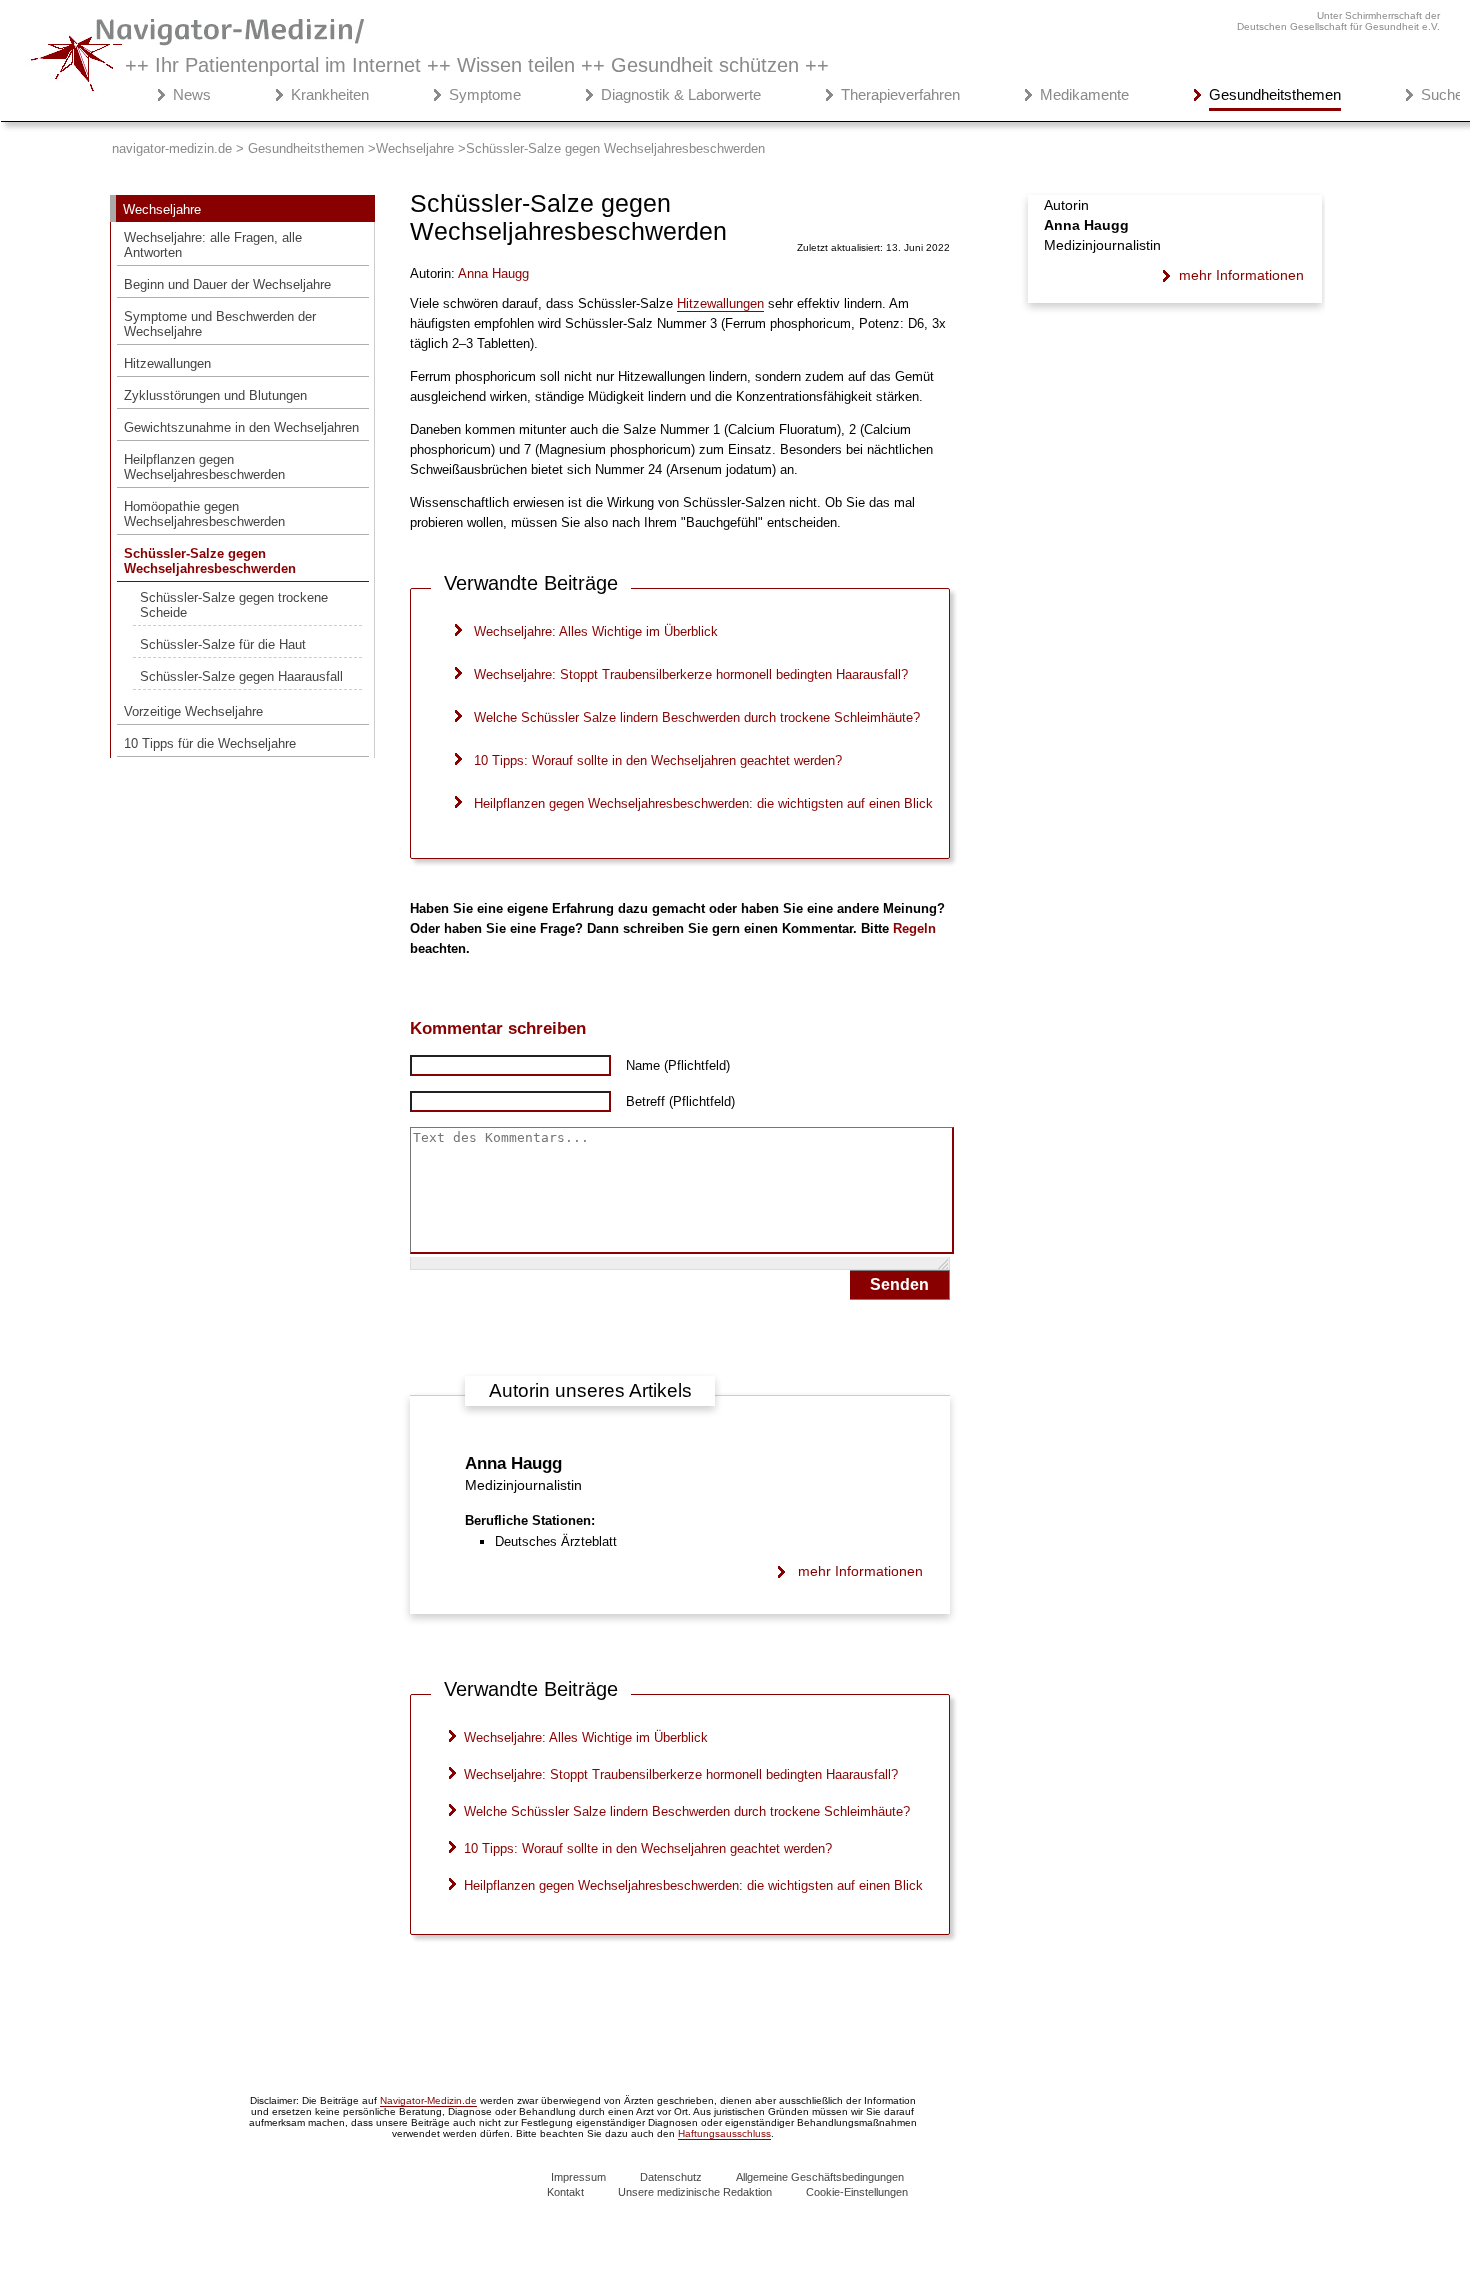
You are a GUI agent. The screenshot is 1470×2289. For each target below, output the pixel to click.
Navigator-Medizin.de (428, 2100)
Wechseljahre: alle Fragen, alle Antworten (213, 245)
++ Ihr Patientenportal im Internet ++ (477, 65)
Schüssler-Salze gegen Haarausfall (241, 676)
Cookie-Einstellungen (857, 2192)
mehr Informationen (860, 1571)
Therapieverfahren (900, 94)
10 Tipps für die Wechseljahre (210, 743)
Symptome (485, 94)
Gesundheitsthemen (1275, 94)
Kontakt (565, 2192)
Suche (1442, 94)
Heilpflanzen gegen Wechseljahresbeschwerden (204, 467)
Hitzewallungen (167, 363)
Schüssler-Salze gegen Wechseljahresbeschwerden (210, 561)
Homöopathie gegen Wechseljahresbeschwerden (204, 514)
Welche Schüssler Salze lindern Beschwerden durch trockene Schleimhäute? (697, 717)
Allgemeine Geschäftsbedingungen (820, 2177)
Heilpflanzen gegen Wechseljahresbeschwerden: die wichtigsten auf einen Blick (703, 803)
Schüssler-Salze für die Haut (223, 644)
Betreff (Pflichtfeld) (680, 1101)
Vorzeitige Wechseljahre (193, 711)
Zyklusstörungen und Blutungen (215, 395)
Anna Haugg (513, 1463)
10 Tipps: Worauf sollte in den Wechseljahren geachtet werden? (658, 760)
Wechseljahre (162, 209)
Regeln (914, 928)
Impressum (578, 2177)
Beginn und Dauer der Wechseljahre (227, 284)
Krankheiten (330, 94)
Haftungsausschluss (724, 2133)
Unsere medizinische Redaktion (695, 2192)
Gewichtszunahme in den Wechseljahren (241, 427)
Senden (899, 1284)
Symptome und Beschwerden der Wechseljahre (220, 324)
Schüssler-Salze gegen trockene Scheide (234, 605)
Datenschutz (671, 2177)
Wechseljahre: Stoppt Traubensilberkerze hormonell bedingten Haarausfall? (691, 674)
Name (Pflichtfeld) (678, 1065)
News (192, 94)
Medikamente (1084, 94)
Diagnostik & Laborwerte (681, 94)
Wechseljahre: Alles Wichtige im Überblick (596, 631)
